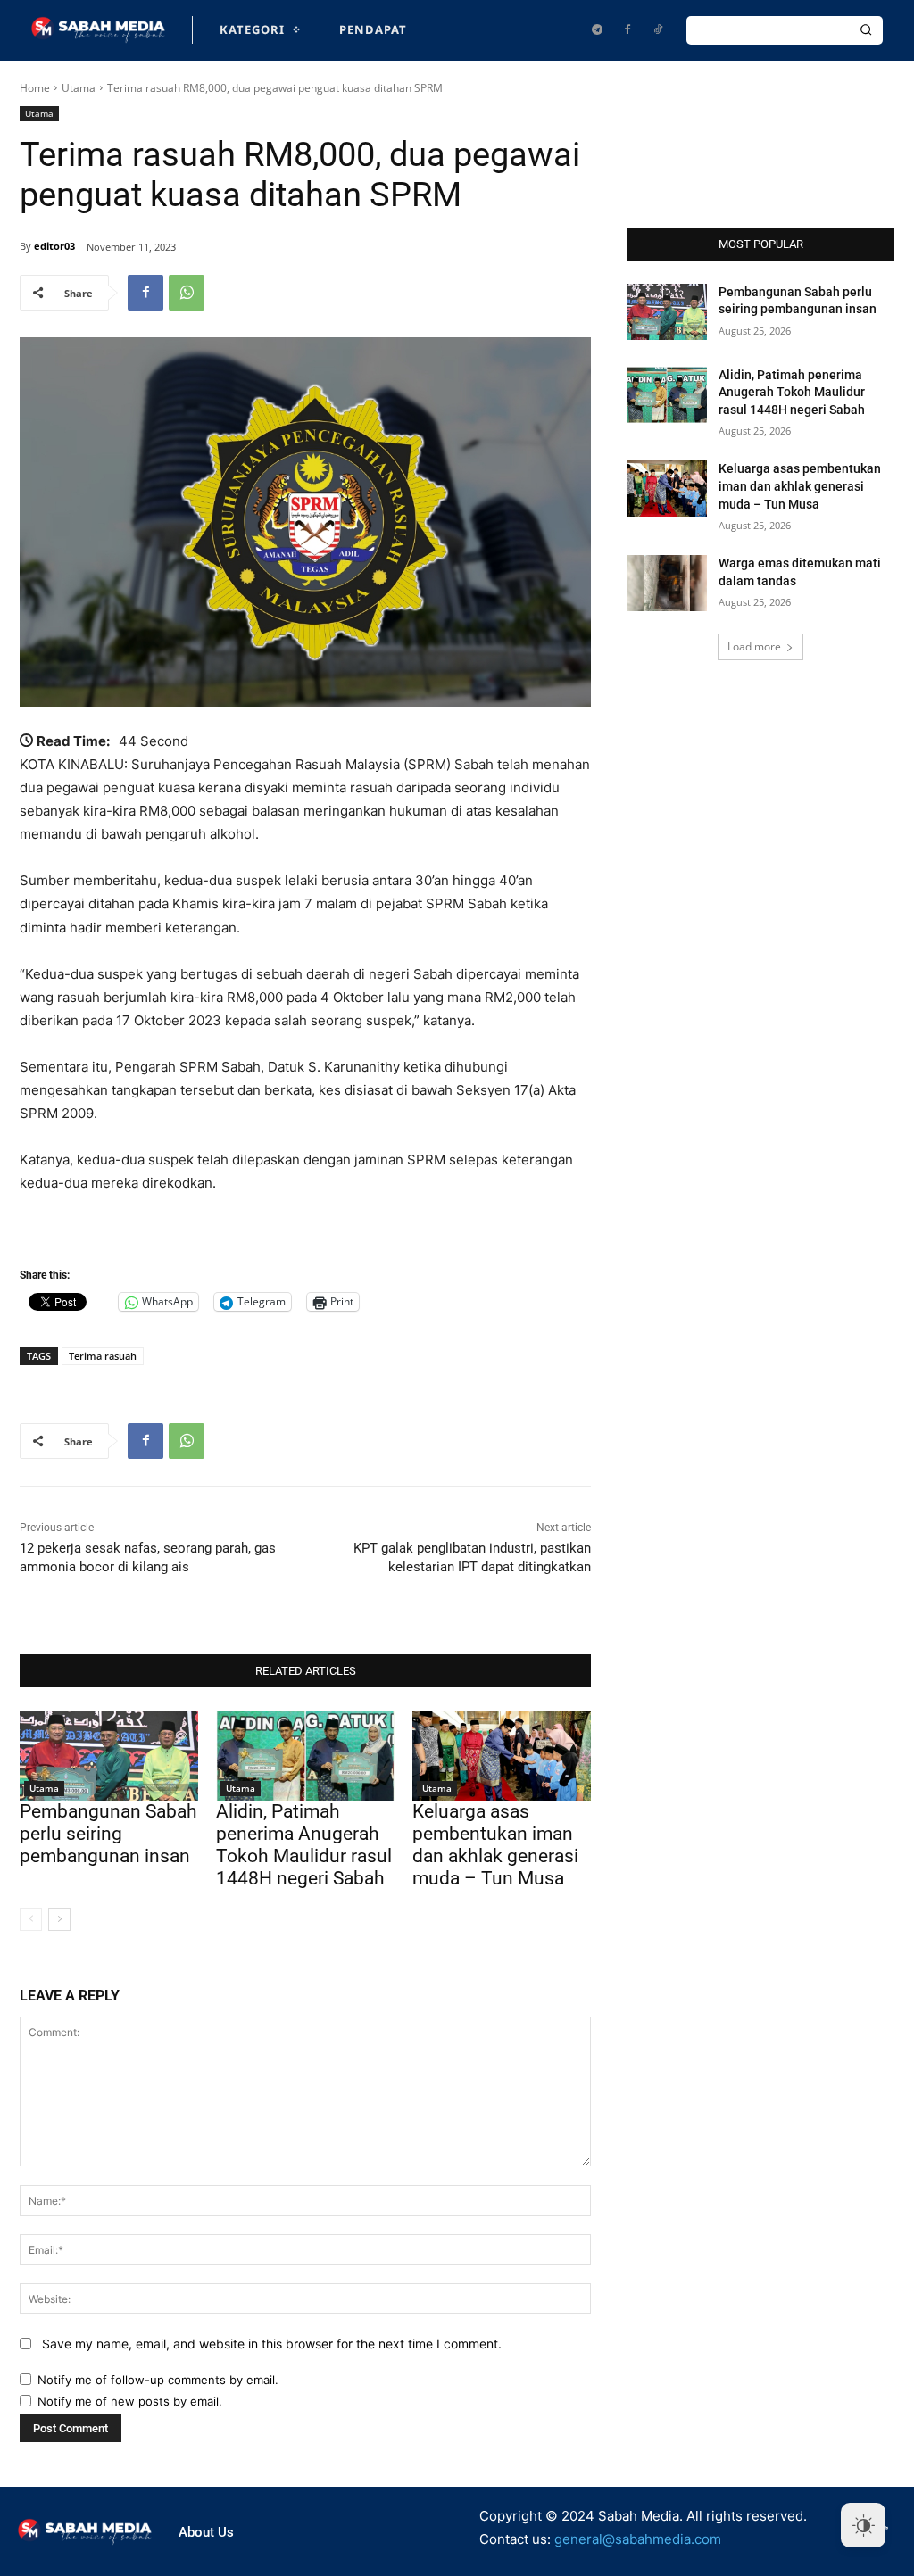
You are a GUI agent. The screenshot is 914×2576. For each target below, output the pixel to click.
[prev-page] (31, 1919)
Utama (79, 88)
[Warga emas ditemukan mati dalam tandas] (667, 583)
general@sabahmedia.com (638, 2539)
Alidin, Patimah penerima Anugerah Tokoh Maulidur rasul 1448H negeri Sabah (304, 1845)
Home (35, 88)
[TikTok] (658, 30)
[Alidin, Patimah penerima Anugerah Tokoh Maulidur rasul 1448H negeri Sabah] (305, 1756)
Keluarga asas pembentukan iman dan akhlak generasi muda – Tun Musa (495, 1845)
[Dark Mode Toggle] (863, 2525)
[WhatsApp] (187, 293)
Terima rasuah (103, 1356)
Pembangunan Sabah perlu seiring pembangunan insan (108, 1834)
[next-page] (59, 1919)
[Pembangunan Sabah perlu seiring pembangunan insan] (109, 1756)
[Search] (866, 30)
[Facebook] (627, 30)
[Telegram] (597, 30)
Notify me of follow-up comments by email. (158, 2380)
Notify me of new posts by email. (130, 2401)
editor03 (54, 246)
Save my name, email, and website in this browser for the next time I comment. (272, 2344)
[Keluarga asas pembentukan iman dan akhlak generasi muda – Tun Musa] (502, 1756)
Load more (754, 646)
